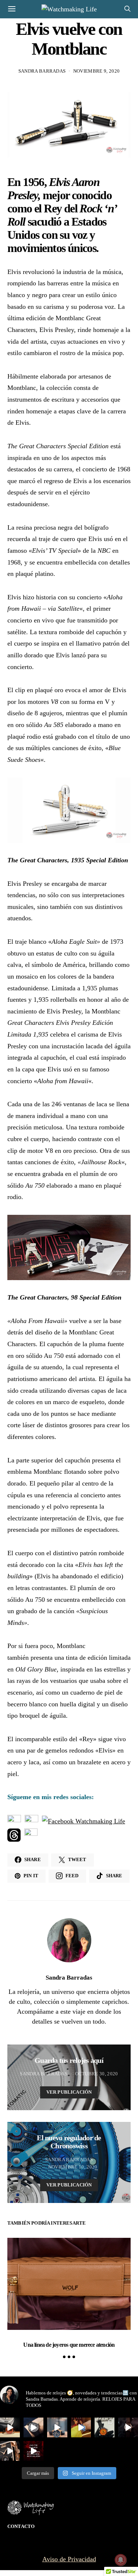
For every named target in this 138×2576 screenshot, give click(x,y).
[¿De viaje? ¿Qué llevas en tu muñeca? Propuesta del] (33, 2427)
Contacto (21, 2526)
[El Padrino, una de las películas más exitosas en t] (10, 2451)
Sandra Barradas (42, 71)
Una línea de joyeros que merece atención (69, 2345)
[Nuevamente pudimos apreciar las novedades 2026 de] (81, 2427)
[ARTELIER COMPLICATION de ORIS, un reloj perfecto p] (10, 2427)
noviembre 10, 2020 (73, 2167)
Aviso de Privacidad (69, 2559)
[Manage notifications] (121, 2560)
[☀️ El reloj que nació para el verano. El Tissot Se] (105, 2427)
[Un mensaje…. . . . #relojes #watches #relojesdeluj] (33, 2451)
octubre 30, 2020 (97, 2074)
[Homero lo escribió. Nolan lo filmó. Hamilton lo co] (128, 2427)
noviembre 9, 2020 (97, 71)
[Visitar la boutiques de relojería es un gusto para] (57, 2427)
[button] (64, 2357)
